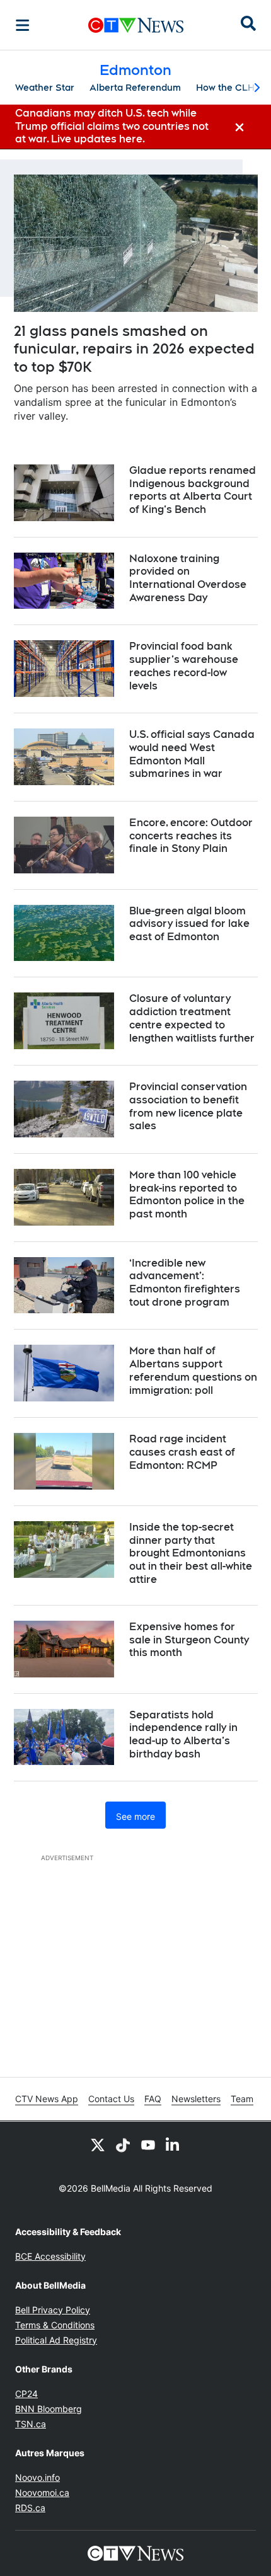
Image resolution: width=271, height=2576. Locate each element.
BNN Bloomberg (49, 2409)
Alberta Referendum (135, 88)
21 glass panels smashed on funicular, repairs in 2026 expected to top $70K (134, 349)
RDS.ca (30, 2508)
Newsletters (196, 2099)
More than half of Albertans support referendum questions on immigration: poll (193, 1370)
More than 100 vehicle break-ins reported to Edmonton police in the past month (187, 1194)
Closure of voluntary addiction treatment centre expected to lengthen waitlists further (192, 1018)
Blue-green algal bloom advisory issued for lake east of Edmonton (189, 924)
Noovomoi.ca (42, 2493)
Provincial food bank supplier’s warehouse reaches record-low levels (184, 666)
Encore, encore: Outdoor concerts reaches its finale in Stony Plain (191, 836)
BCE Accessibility (50, 2256)
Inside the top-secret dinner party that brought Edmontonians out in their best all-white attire (191, 1553)
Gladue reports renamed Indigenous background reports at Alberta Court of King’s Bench (193, 490)
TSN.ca (31, 2424)
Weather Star (45, 88)
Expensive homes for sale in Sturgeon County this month (189, 1640)
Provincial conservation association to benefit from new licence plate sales (188, 1106)
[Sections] (23, 25)
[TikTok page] (123, 2144)
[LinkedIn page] (173, 2144)
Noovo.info (37, 2477)
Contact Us (111, 2099)
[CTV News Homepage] (136, 25)
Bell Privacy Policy (53, 2310)
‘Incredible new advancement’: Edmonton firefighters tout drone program (185, 1283)
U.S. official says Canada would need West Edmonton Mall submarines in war (192, 754)
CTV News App (47, 2099)
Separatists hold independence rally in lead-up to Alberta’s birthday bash (183, 1734)
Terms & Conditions (55, 2325)
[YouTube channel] (148, 2144)
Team (242, 2099)
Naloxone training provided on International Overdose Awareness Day (188, 578)
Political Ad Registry (56, 2340)
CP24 (26, 2394)
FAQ (153, 2099)
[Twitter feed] (98, 2144)
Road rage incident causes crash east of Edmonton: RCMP (182, 1452)
